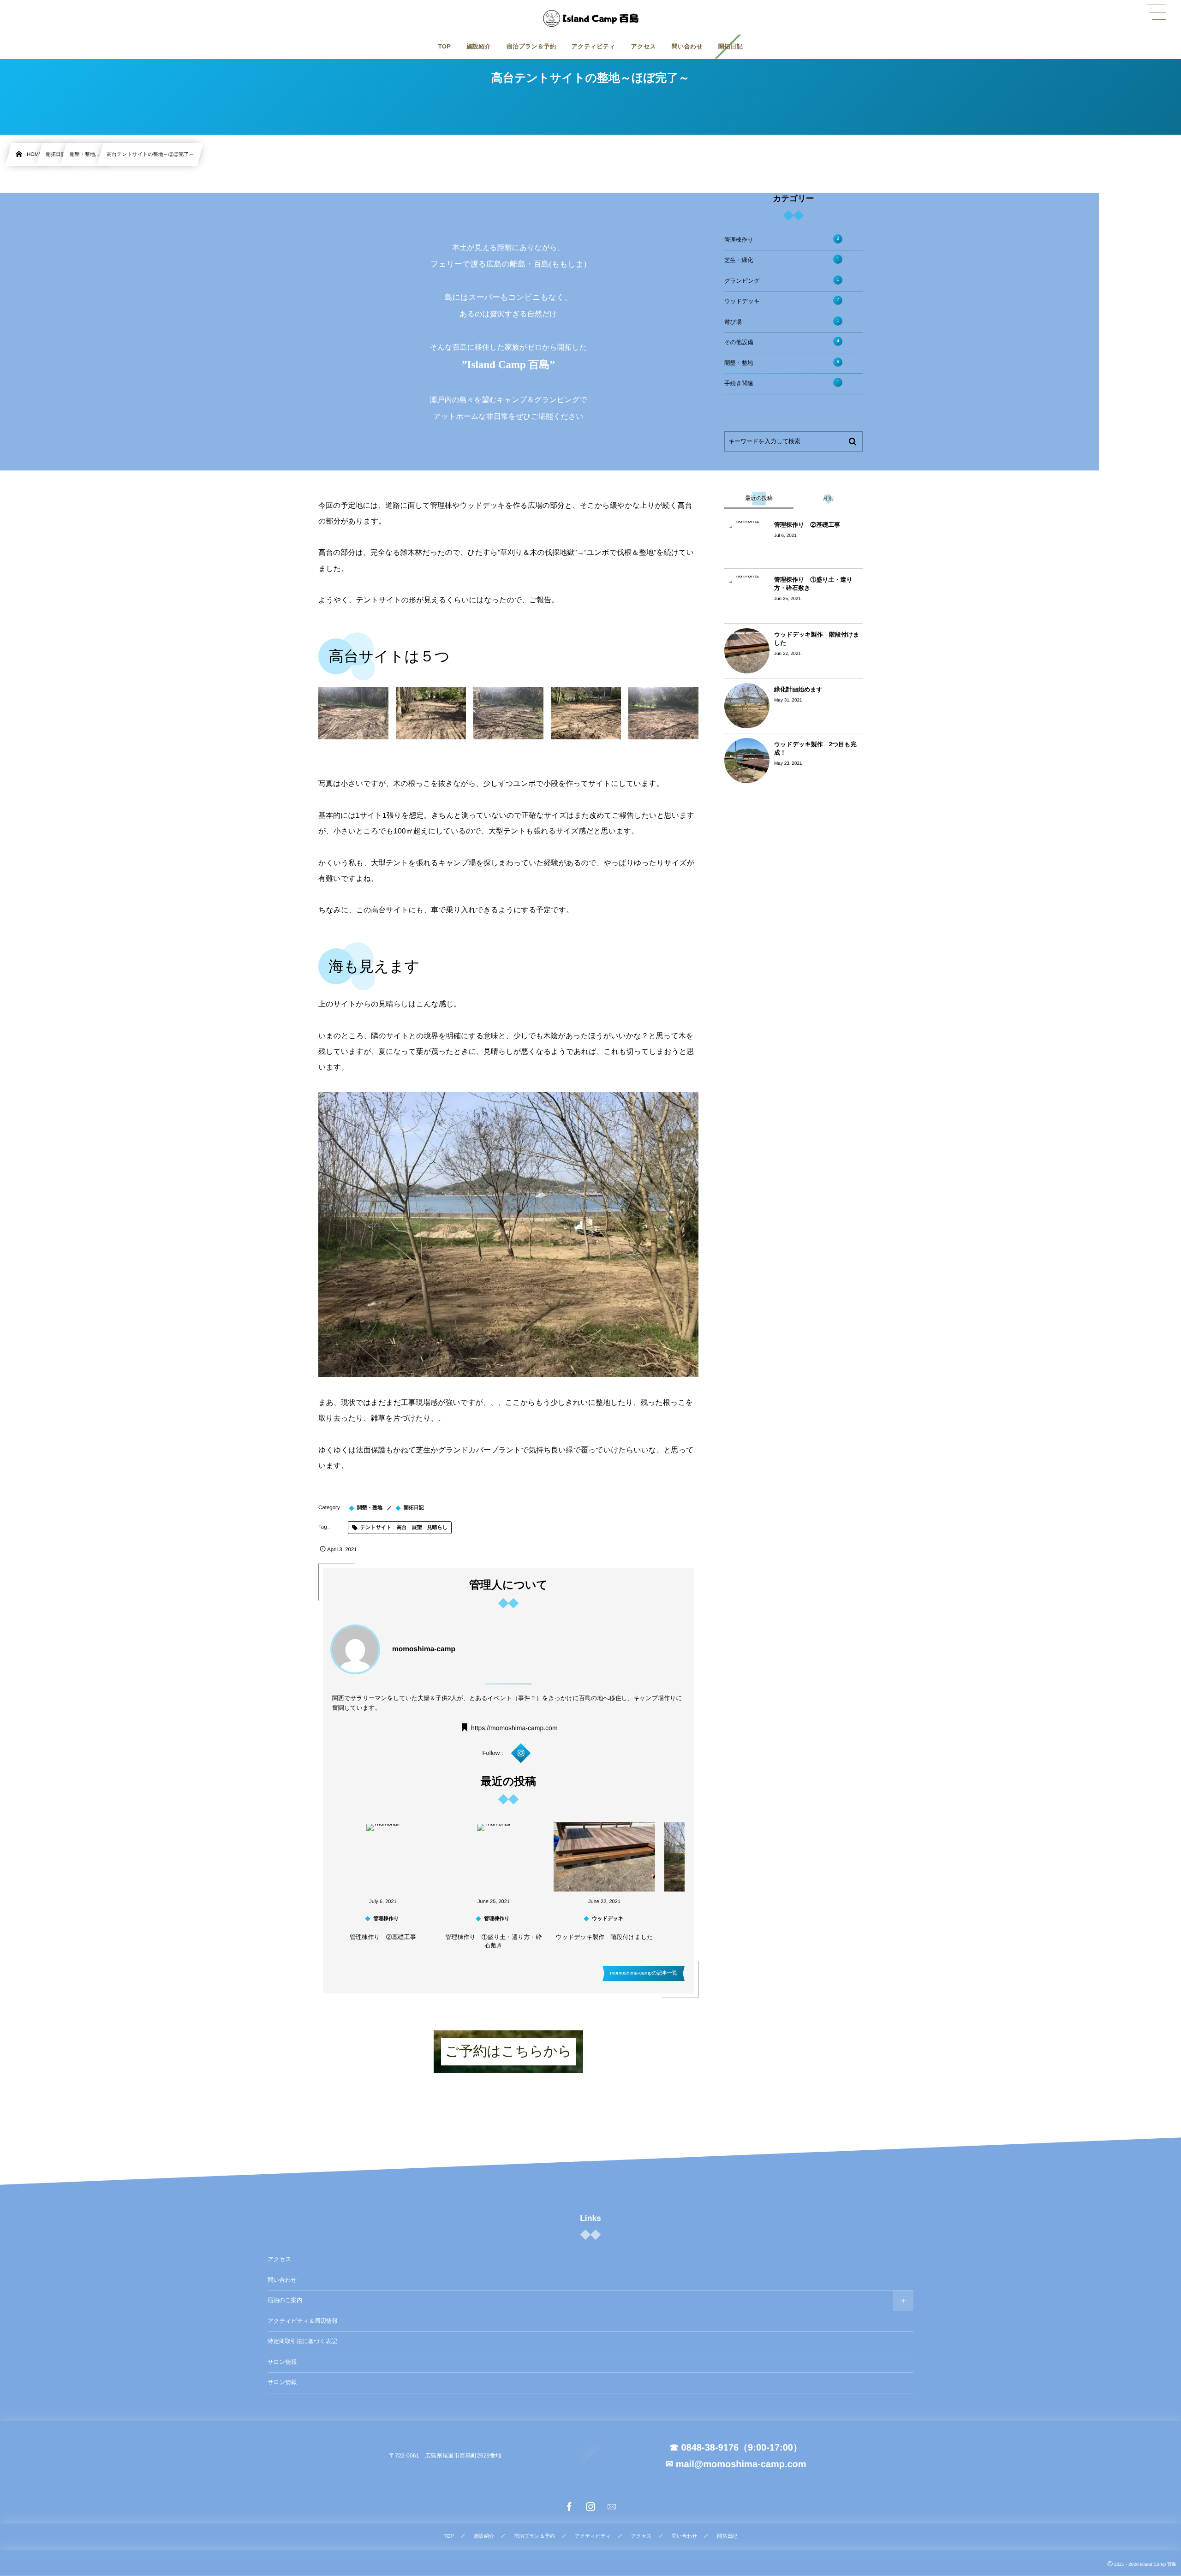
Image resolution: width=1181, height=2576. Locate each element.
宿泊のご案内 (285, 2300)
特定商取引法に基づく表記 (302, 2341)
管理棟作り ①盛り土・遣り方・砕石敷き (494, 1941)
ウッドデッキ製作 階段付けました (604, 1937)
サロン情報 (282, 2362)
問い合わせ (282, 2280)
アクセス (279, 2259)
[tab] (759, 499)
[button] (1157, 12)
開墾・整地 (782, 363)
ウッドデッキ (782, 301)
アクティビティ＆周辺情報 (303, 2321)
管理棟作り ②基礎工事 (383, 1937)
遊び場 (782, 322)
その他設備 (782, 342)
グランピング (782, 281)
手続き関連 (782, 383)
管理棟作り (782, 240)
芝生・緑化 (782, 260)
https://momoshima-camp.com (514, 1727)
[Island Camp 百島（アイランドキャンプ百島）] (590, 18)
